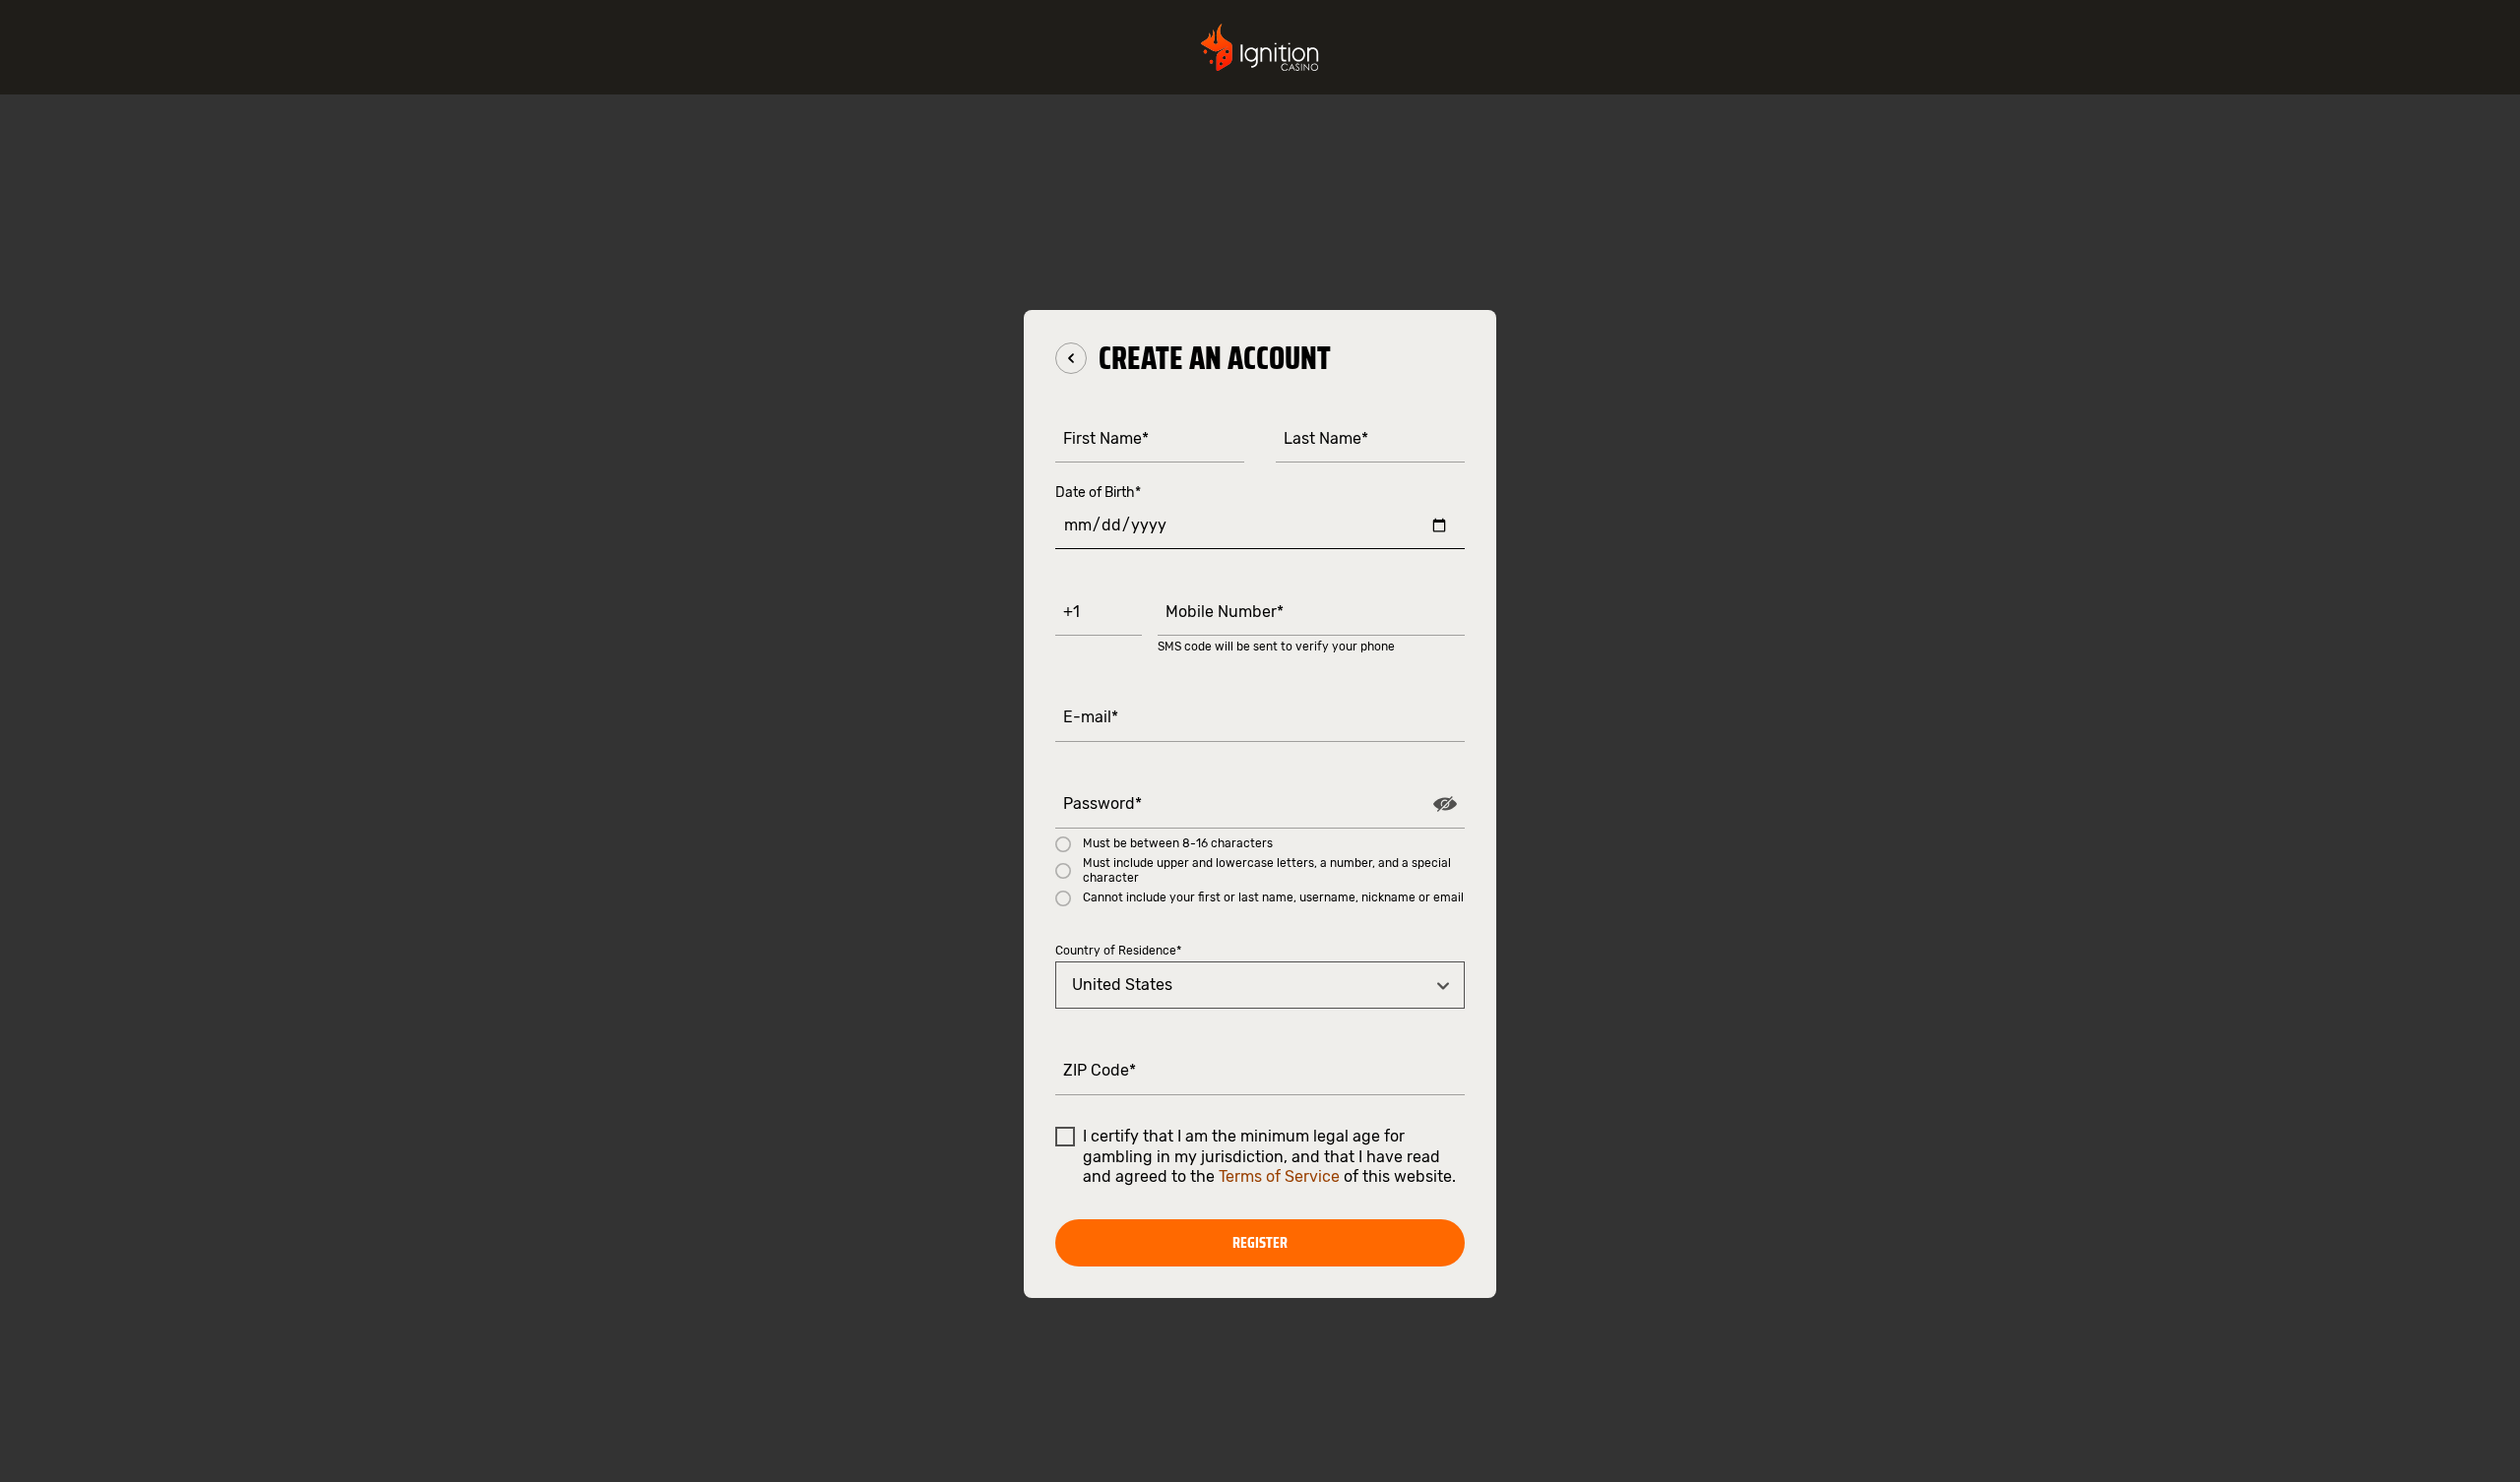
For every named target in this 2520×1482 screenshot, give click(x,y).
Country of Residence (1118, 951)
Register (1260, 1242)
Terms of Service (1279, 1176)
